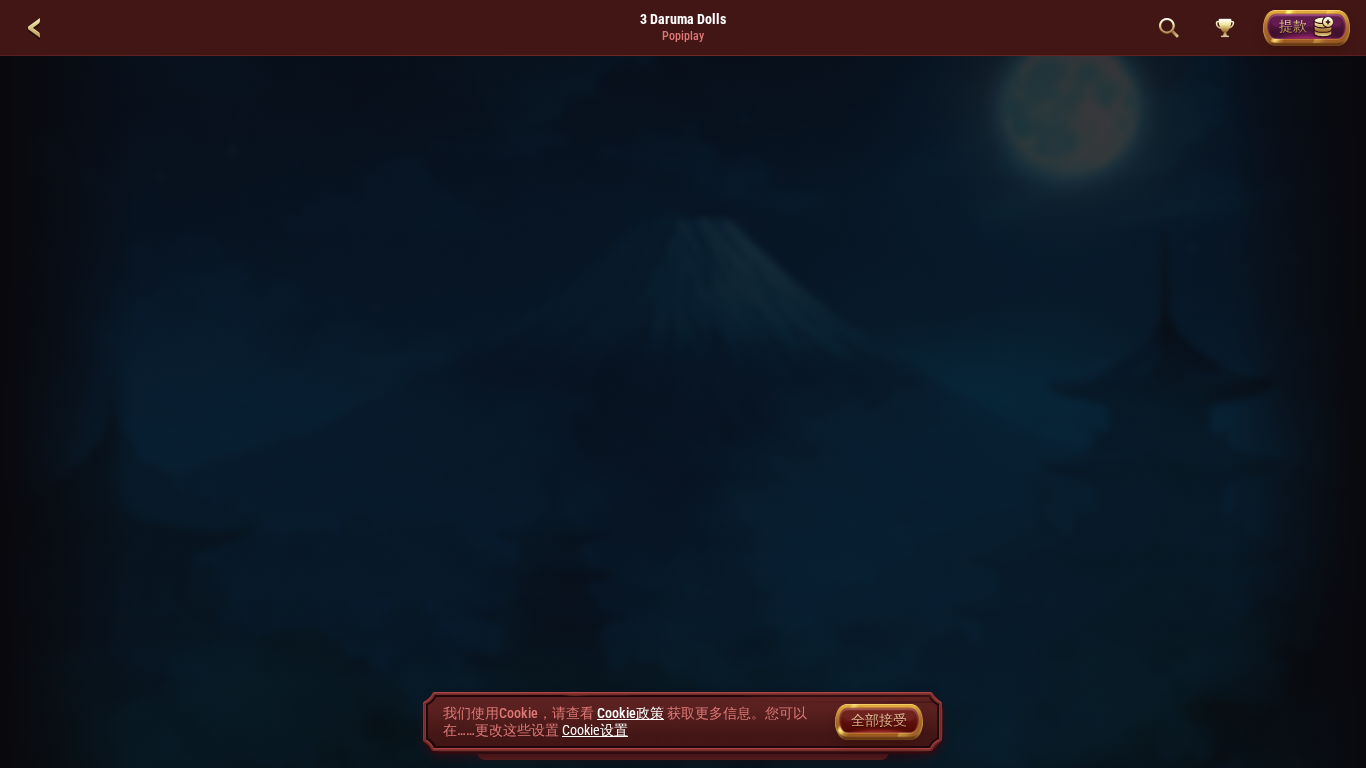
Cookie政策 (630, 713)
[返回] (34, 28)
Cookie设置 (595, 730)
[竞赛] (1225, 28)
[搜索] (1169, 28)
